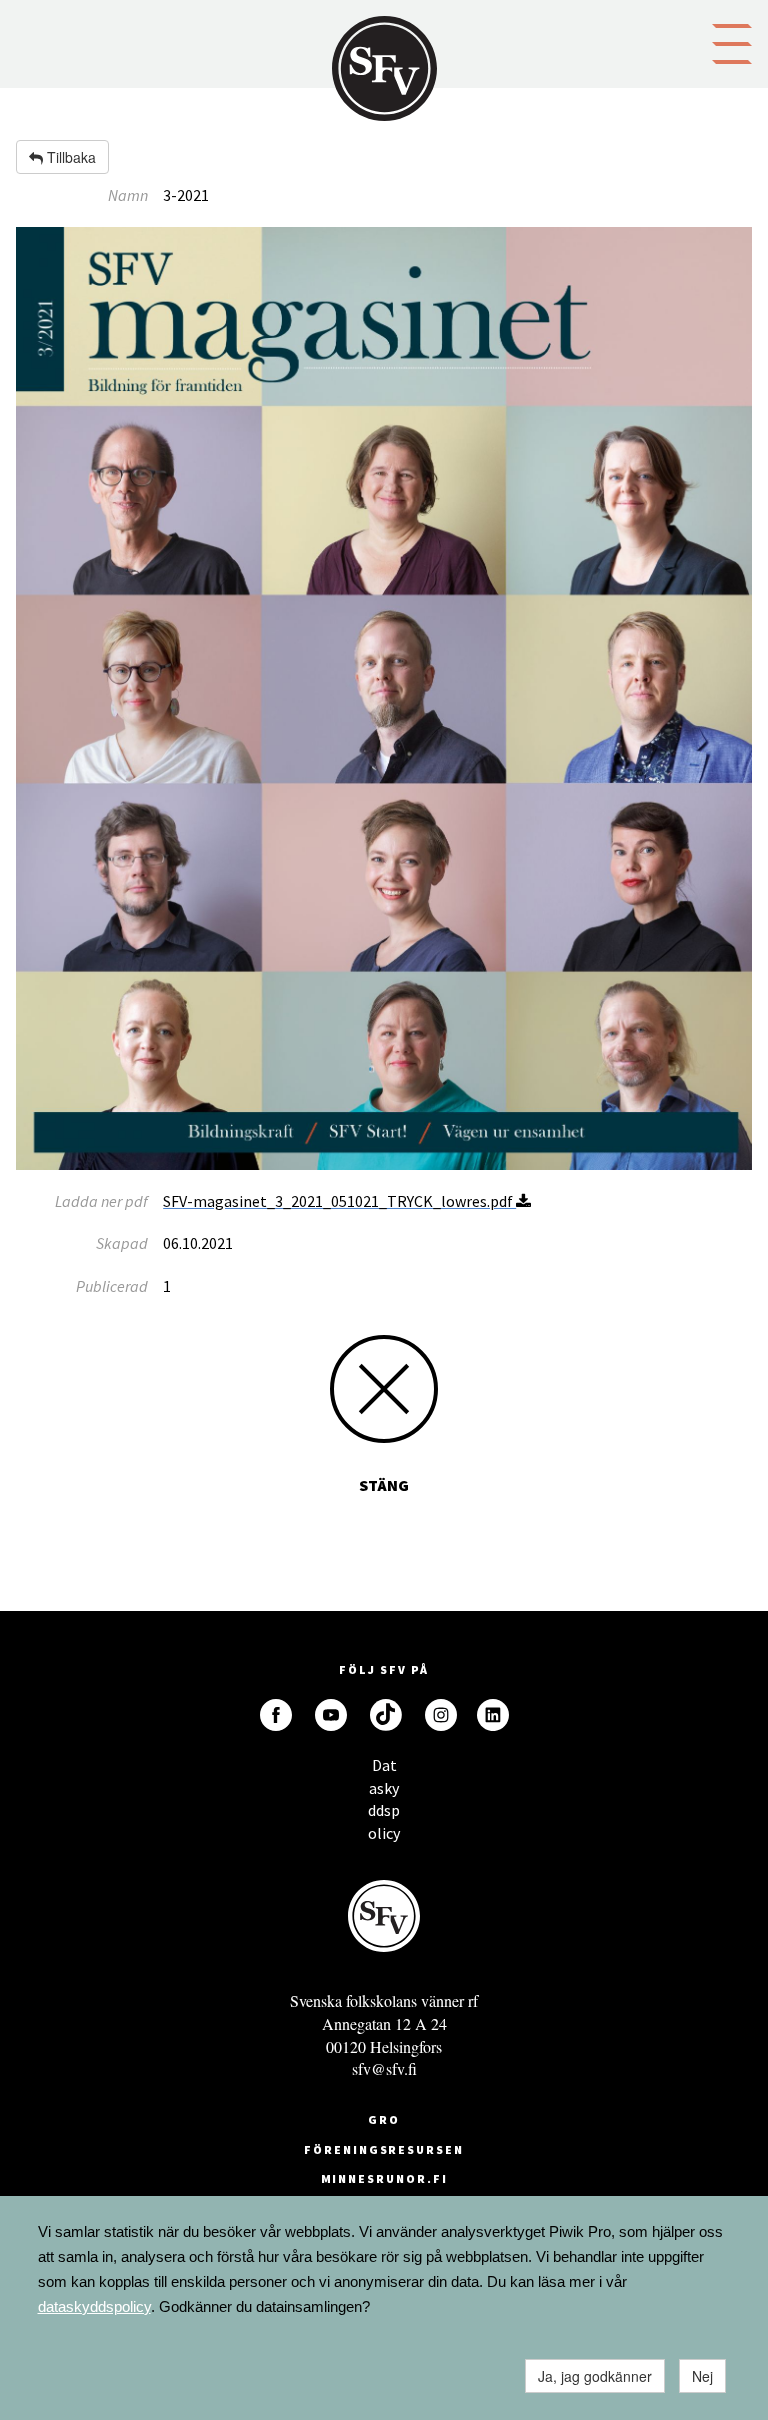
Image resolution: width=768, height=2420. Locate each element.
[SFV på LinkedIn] (493, 1715)
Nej (702, 2376)
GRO (384, 2119)
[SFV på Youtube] (331, 1715)
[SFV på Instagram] (441, 1715)
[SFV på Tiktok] (386, 1715)
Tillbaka (69, 157)
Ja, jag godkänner (595, 2376)
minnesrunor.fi (384, 2178)
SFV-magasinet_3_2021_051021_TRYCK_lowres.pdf (339, 1201)
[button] (732, 42)
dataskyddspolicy (94, 2306)
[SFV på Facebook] (276, 1715)
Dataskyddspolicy (384, 1770)
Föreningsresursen (384, 2149)
